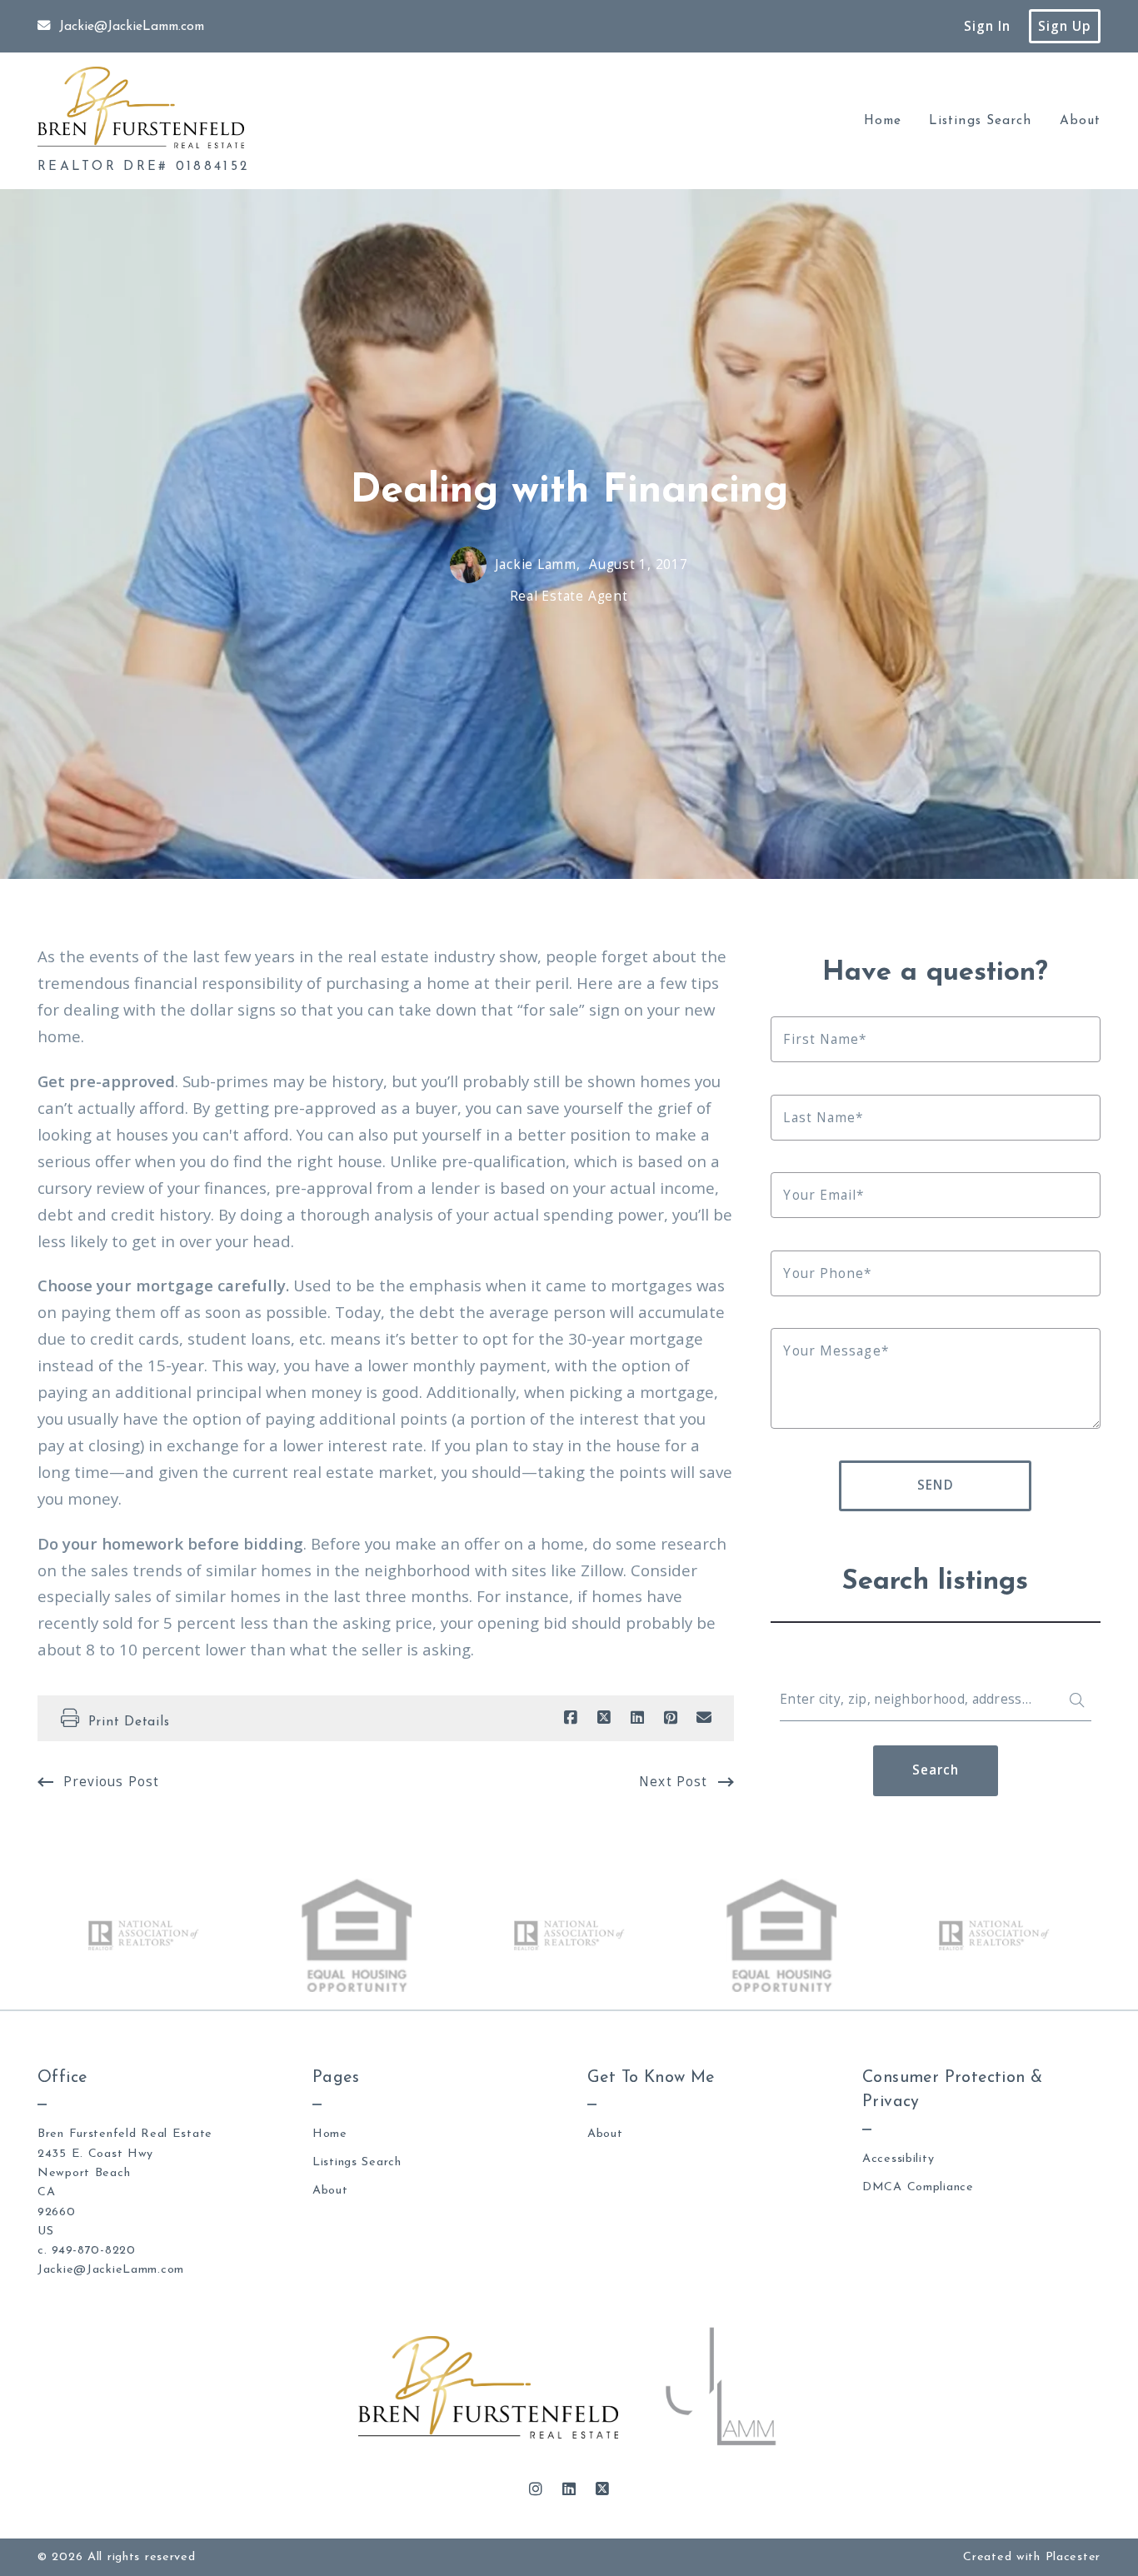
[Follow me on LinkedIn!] (569, 2489)
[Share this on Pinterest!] (671, 1718)
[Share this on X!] (604, 1718)
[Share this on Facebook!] (571, 1718)
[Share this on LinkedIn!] (637, 1718)
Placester (1073, 2557)
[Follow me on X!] (602, 2489)
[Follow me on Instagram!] (536, 2489)
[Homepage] (141, 107)
